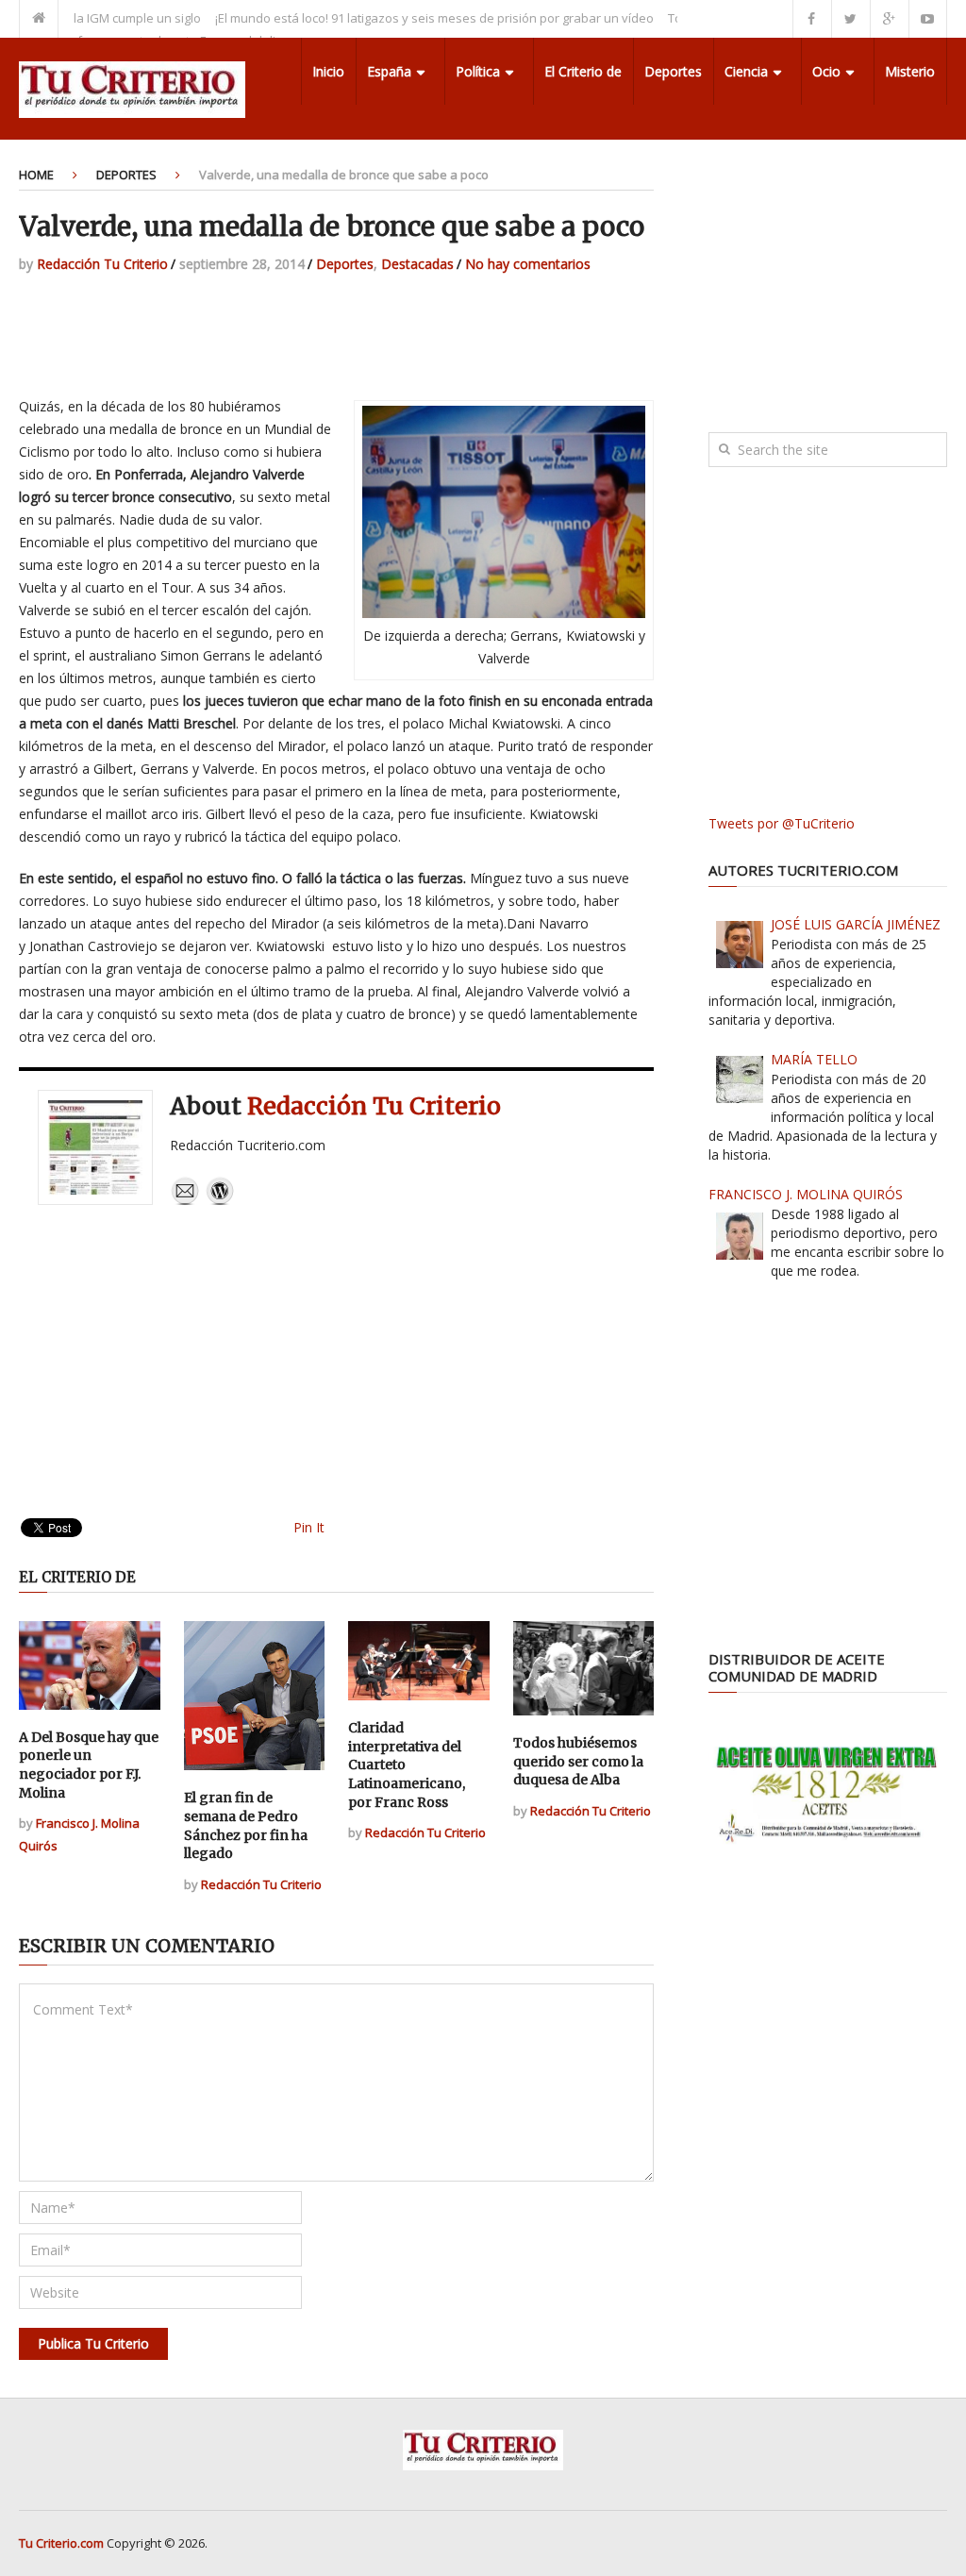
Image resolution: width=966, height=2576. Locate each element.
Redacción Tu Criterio (102, 264)
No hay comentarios (528, 264)
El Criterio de (583, 71)
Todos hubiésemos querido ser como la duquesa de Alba (578, 1761)
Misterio (910, 71)
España (389, 71)
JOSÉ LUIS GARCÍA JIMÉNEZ (856, 924)
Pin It (309, 1527)
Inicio (328, 71)
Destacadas (417, 264)
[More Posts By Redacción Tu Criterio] (220, 1201)
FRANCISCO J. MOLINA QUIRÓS (806, 1194)
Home (36, 175)
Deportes (673, 71)
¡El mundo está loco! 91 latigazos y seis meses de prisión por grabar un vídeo (400, 18)
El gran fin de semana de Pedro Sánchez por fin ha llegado (246, 1825)
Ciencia (746, 71)
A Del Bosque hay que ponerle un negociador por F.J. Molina (89, 1765)
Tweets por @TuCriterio (782, 823)
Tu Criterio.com (61, 2543)
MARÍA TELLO (814, 1059)
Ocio (826, 71)
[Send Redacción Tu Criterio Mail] (185, 1201)
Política (478, 71)
